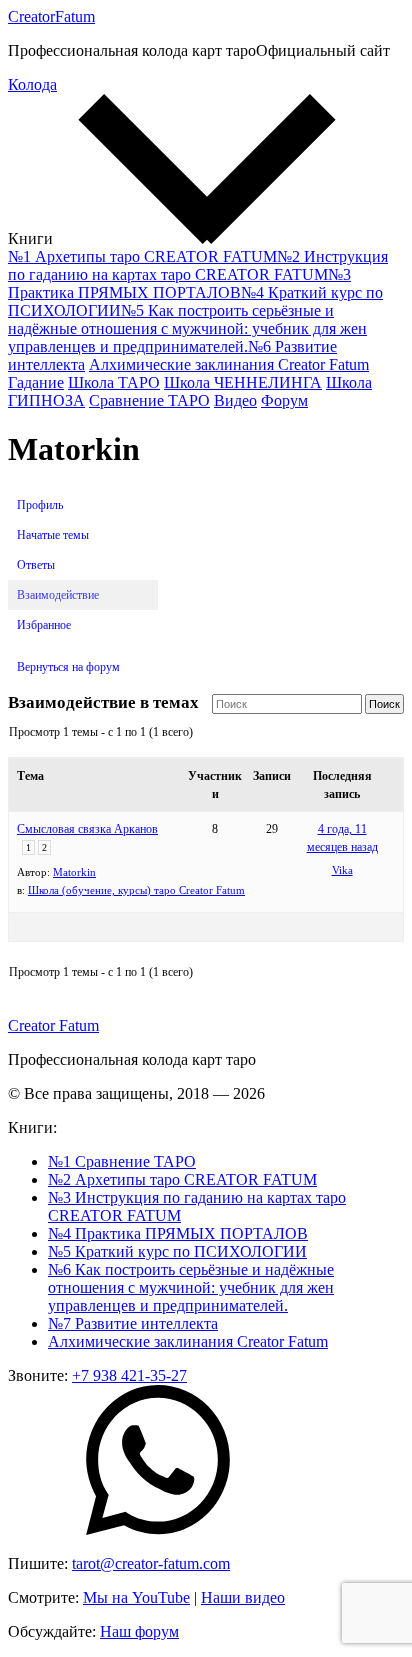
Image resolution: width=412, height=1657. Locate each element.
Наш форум (139, 1631)
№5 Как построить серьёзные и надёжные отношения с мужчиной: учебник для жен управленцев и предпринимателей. (187, 328)
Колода (32, 84)
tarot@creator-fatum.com (151, 1563)
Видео (235, 400)
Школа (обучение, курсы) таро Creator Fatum (136, 890)
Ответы (36, 565)
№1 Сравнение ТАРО (122, 1161)
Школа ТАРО (114, 382)
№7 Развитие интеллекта (133, 1323)
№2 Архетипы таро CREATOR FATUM (182, 1179)
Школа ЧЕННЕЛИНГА (243, 382)
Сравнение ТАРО (149, 400)
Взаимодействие (58, 595)
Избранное (44, 625)
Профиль (40, 505)
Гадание (36, 382)
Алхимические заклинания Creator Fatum (229, 364)
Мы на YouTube (136, 1597)
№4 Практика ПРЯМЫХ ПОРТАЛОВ (178, 1233)
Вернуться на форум (68, 667)
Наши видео (243, 1597)
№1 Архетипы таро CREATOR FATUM (142, 256)
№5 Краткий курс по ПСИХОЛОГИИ (177, 1251)
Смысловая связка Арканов (87, 829)
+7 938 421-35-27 (129, 1375)
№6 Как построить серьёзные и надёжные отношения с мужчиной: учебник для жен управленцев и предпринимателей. (191, 1287)
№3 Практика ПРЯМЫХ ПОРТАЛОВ (179, 283)
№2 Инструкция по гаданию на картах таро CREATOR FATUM (198, 265)
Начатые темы (53, 535)
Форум (284, 400)
